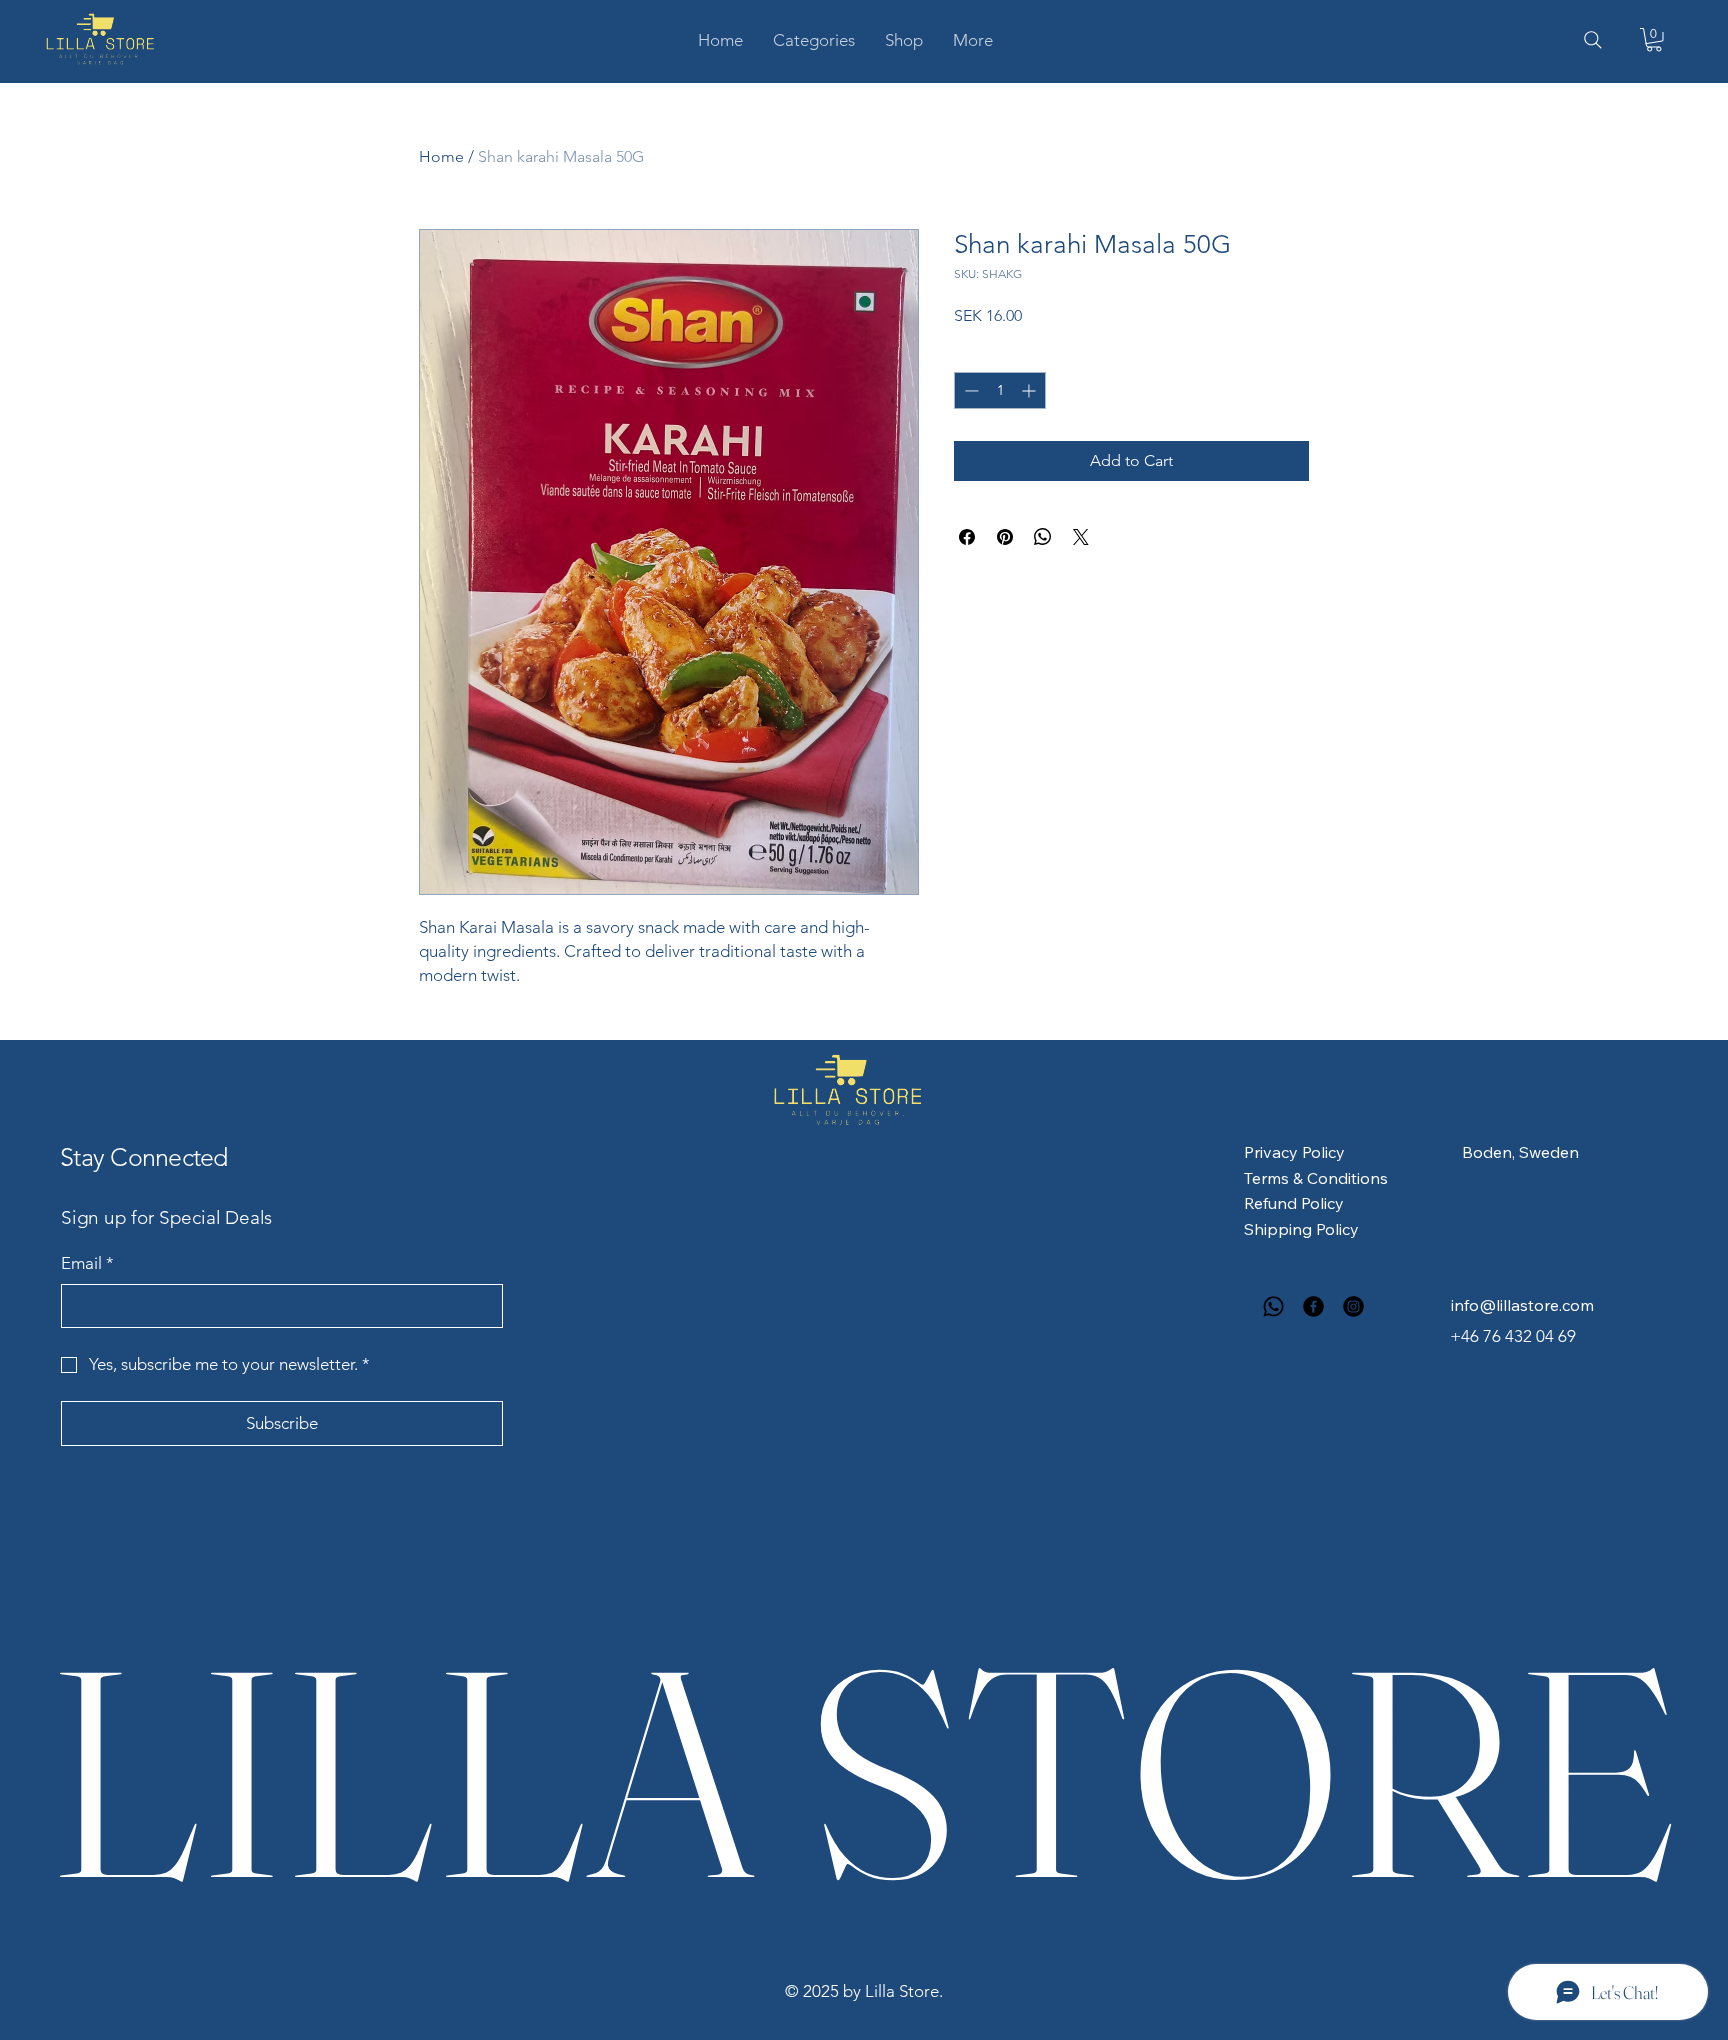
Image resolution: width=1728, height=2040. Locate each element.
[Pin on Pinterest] (1005, 537)
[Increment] (1030, 390)
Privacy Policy (1294, 1152)
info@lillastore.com (1522, 1305)
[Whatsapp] (1273, 1306)
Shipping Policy (1301, 1229)
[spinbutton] (1000, 390)
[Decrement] (969, 390)
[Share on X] (1081, 537)
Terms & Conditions (1316, 1178)
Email (87, 1263)
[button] (814, 40)
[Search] (1593, 40)
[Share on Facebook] (967, 537)
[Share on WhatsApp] (1043, 537)
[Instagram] (1353, 1306)
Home (441, 156)
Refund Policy (1294, 1203)
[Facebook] (1313, 1306)
